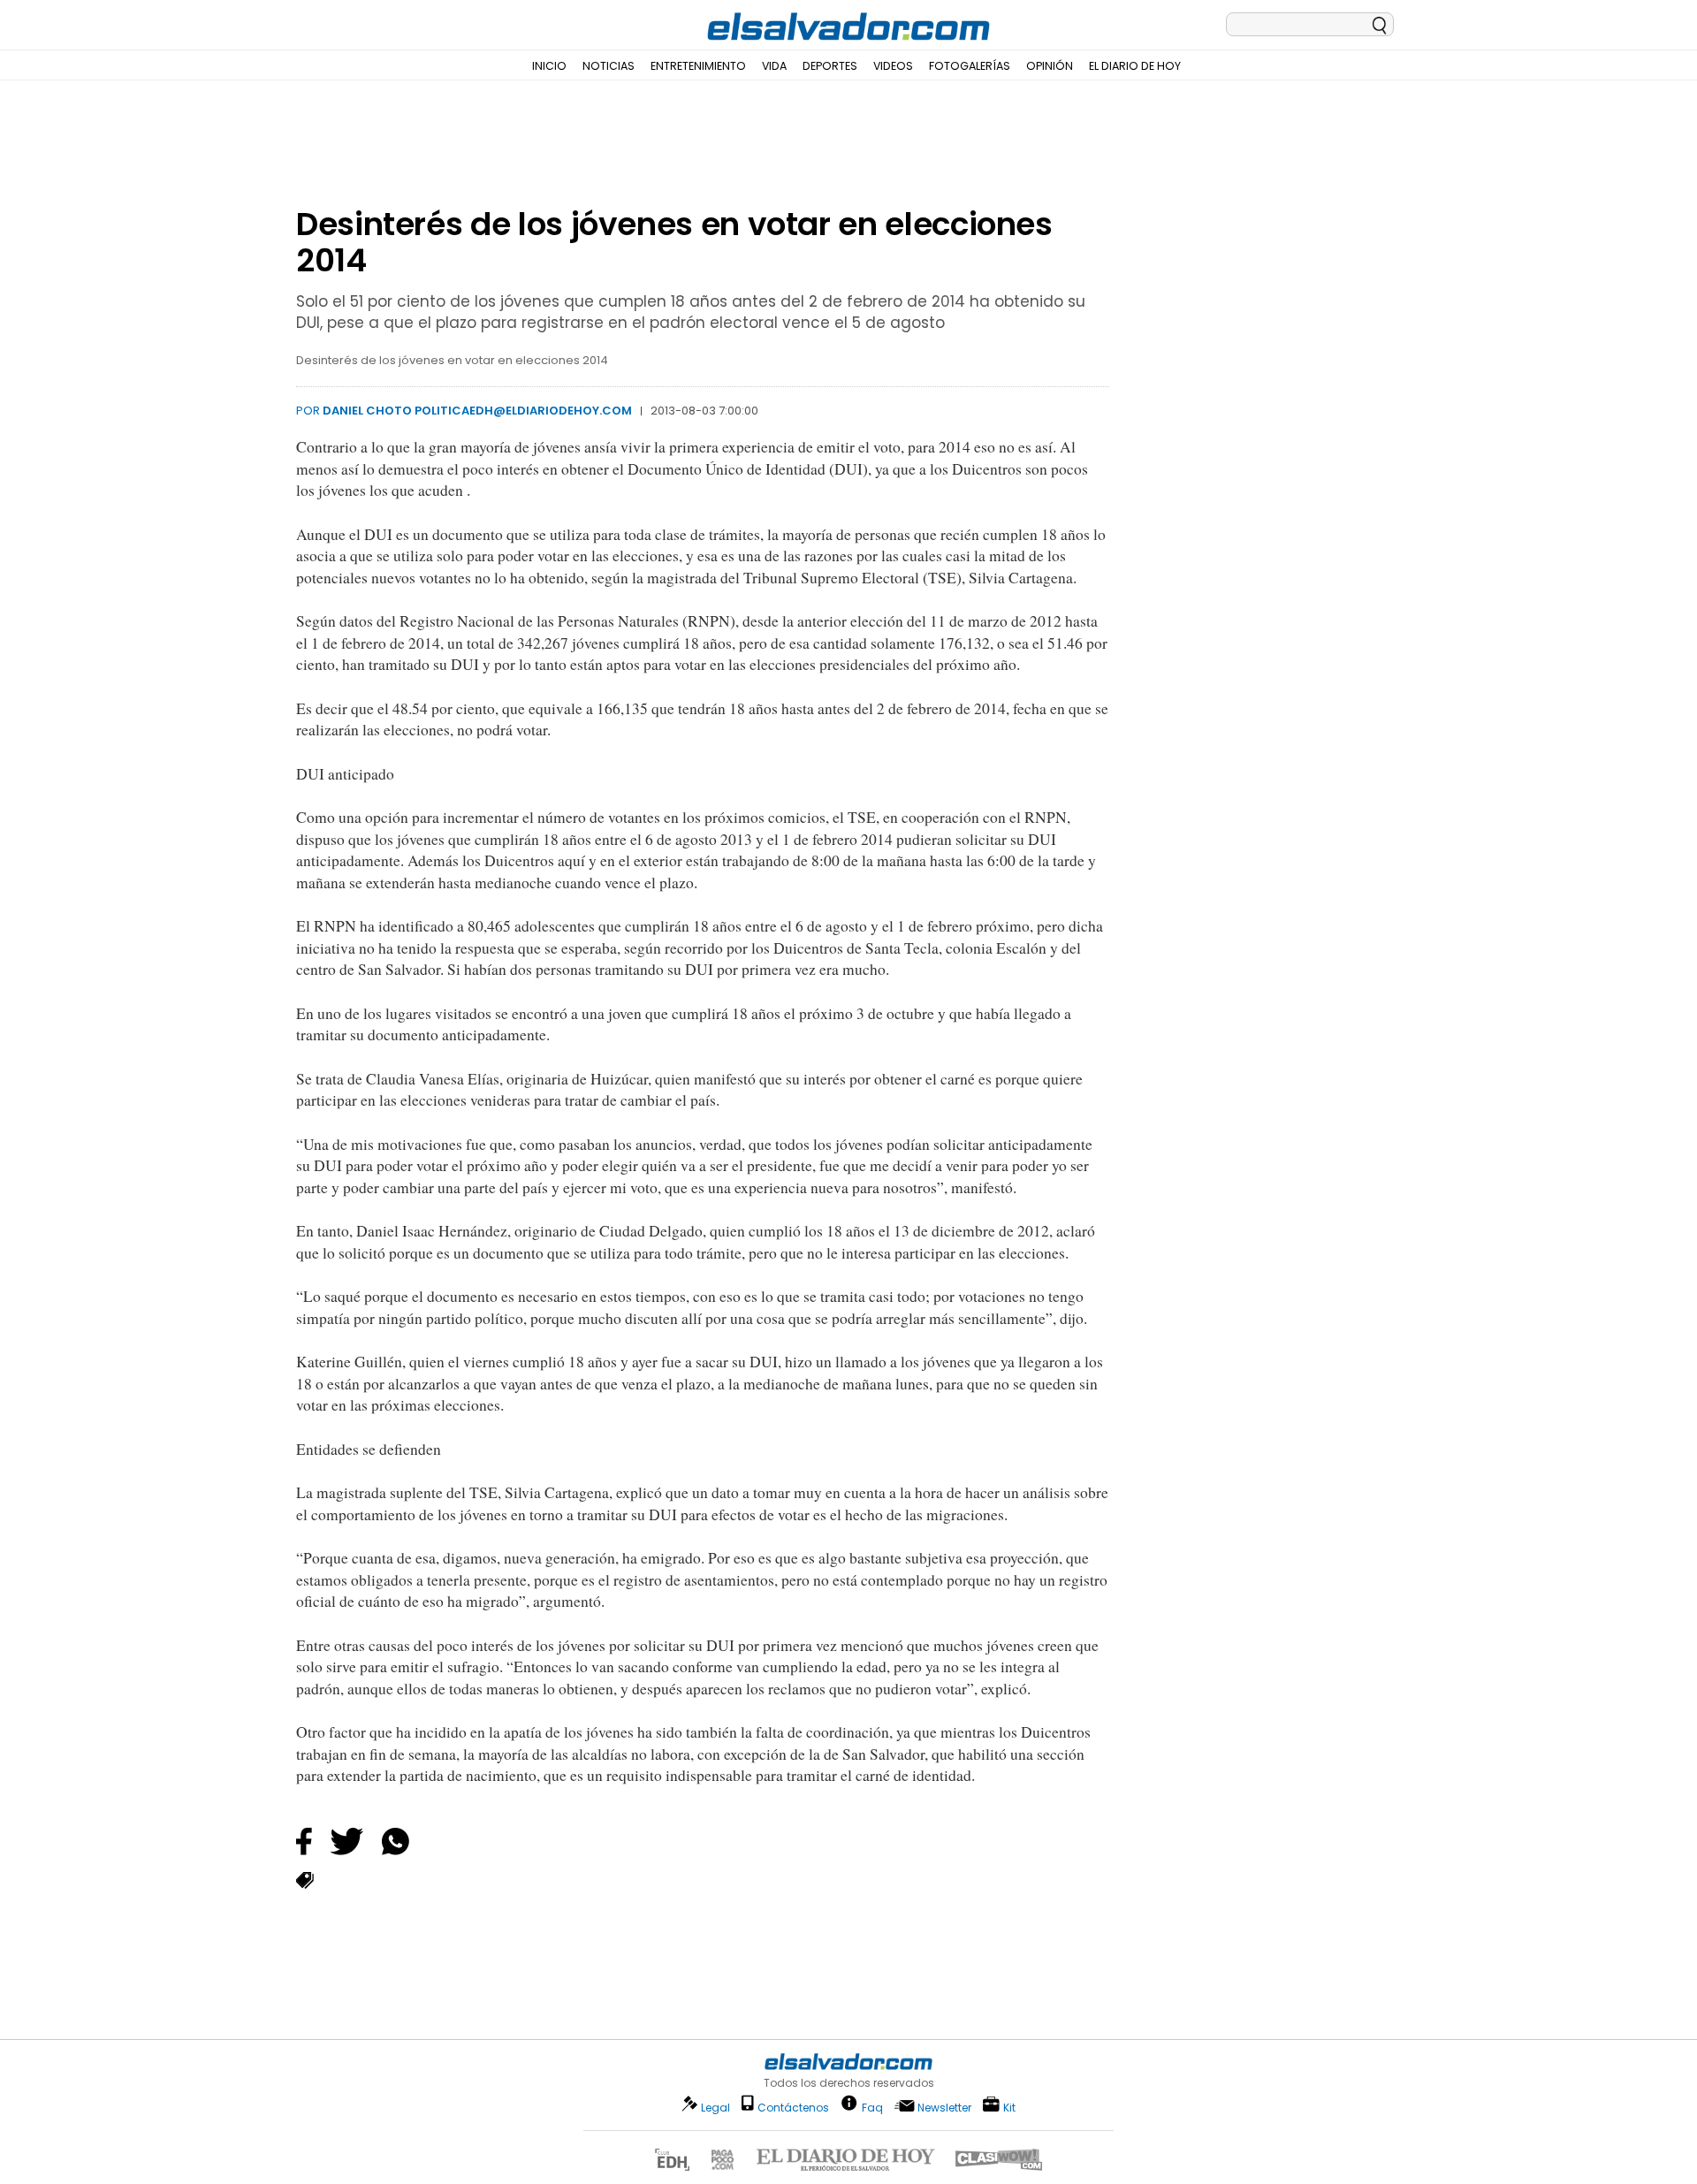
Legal (715, 2108)
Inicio (549, 66)
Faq (872, 2107)
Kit (1009, 2107)
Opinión (1050, 66)
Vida (774, 66)
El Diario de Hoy (1135, 66)
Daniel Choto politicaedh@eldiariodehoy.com (477, 411)
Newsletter (944, 2108)
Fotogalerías (970, 66)
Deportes (830, 66)
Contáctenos (793, 2108)
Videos (893, 66)
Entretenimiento (698, 66)
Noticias (609, 66)
